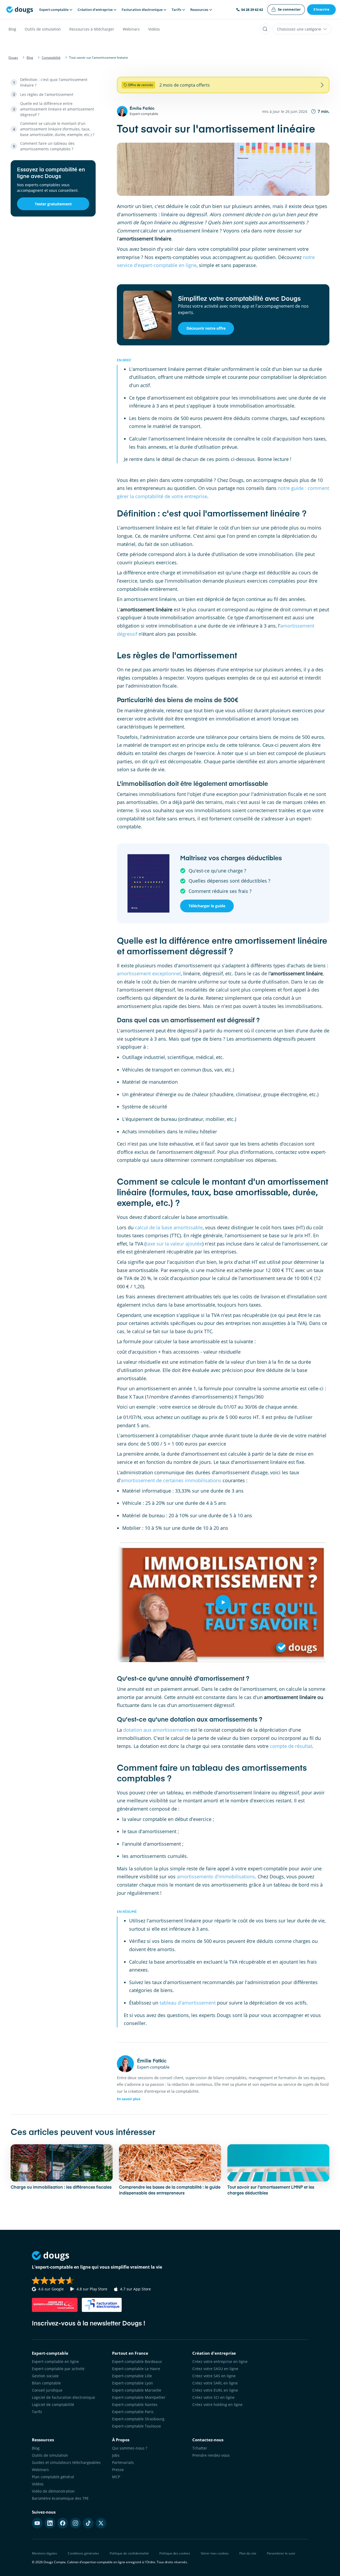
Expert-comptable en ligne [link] (55, 2361)
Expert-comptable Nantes (135, 2405)
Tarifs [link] (37, 2412)
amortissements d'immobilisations (216, 1876)
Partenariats (123, 2462)
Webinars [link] (40, 2470)
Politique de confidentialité (129, 2553)
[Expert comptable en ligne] (20, 10)
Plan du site (248, 2553)
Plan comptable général (53, 2477)
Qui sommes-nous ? (130, 2448)
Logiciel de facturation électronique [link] (63, 2397)
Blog (12, 29)
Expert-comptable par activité (58, 2369)
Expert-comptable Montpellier (139, 2397)
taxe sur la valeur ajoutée (174, 1244)
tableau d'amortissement (188, 2003)
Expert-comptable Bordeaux (137, 2361)
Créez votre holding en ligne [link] (217, 2405)
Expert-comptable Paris (133, 2412)
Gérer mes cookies (215, 2553)
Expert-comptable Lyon (133, 2383)
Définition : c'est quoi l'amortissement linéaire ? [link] (54, 82)
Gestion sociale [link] (45, 2376)
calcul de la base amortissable (169, 1227)
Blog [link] (36, 2448)
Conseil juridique (47, 2390)
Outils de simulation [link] (50, 2455)
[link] (286, 10)
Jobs (116, 2455)
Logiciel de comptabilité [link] (53, 2405)
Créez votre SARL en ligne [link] (215, 2383)
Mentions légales (44, 2553)
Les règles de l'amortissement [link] (47, 94)
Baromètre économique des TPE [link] (60, 2498)
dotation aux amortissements (156, 1730)
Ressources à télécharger (92, 29)
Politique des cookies (175, 2553)
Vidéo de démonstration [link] (53, 2491)
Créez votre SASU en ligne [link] (215, 2369)
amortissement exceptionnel (149, 973)
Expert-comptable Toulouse (137, 2426)
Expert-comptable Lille (132, 2376)
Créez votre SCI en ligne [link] (213, 2397)
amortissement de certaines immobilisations (171, 1480)
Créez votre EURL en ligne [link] (215, 2390)
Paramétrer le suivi (281, 2553)
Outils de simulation (43, 29)
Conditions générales (83, 2553)
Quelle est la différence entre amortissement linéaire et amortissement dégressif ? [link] (57, 109)
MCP (116, 2477)
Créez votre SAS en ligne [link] (214, 2376)
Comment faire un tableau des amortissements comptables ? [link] (47, 146)
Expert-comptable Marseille (137, 2390)
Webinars (131, 29)
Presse (118, 2470)
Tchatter (200, 2448)
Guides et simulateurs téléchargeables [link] (66, 2462)
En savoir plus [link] (129, 2099)
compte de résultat (291, 1746)
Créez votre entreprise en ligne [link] (220, 2361)
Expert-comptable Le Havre (136, 2369)
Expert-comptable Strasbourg (138, 2419)
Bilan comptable (46, 2383)
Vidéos (154, 29)
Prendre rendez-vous (211, 2455)
